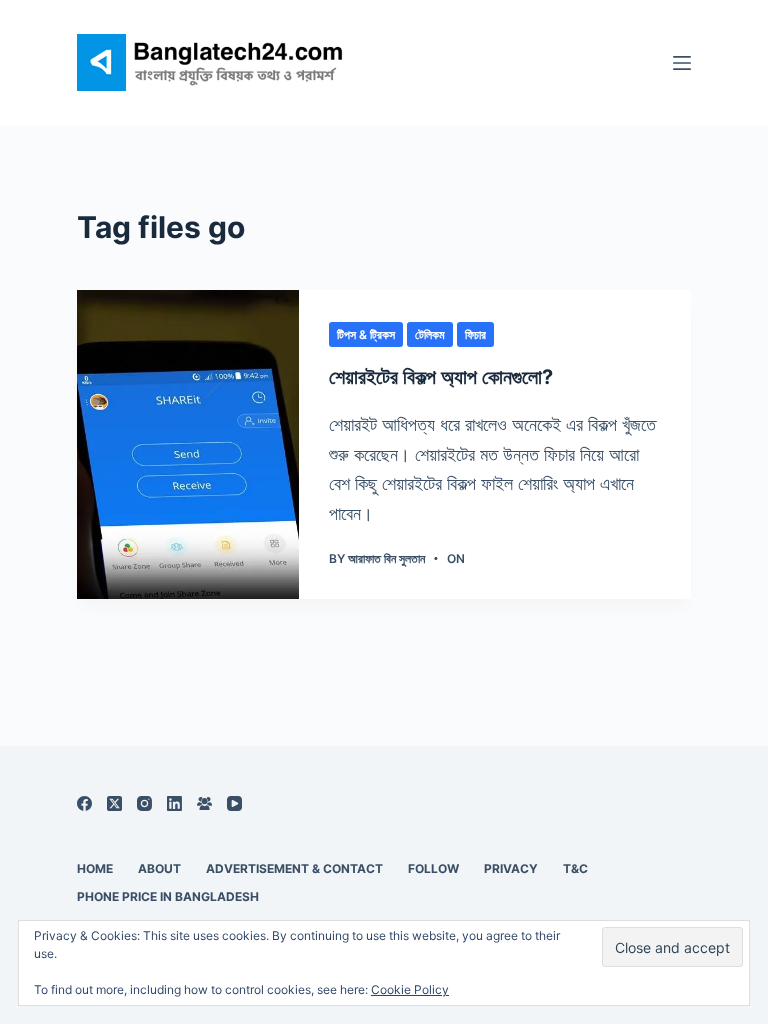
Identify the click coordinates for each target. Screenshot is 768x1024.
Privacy (511, 868)
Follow (433, 868)
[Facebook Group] (204, 803)
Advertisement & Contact (294, 868)
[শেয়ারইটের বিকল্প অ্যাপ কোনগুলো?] (188, 444)
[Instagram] (144, 803)
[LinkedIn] (174, 803)
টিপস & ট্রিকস (366, 334)
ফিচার (475, 334)
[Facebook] (84, 803)
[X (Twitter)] (114, 803)
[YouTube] (234, 803)
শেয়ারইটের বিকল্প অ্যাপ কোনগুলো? (441, 377)
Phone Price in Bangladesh (168, 896)
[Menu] (682, 63)
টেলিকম (430, 334)
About (159, 868)
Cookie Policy (410, 989)
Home (95, 868)
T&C (575, 868)
